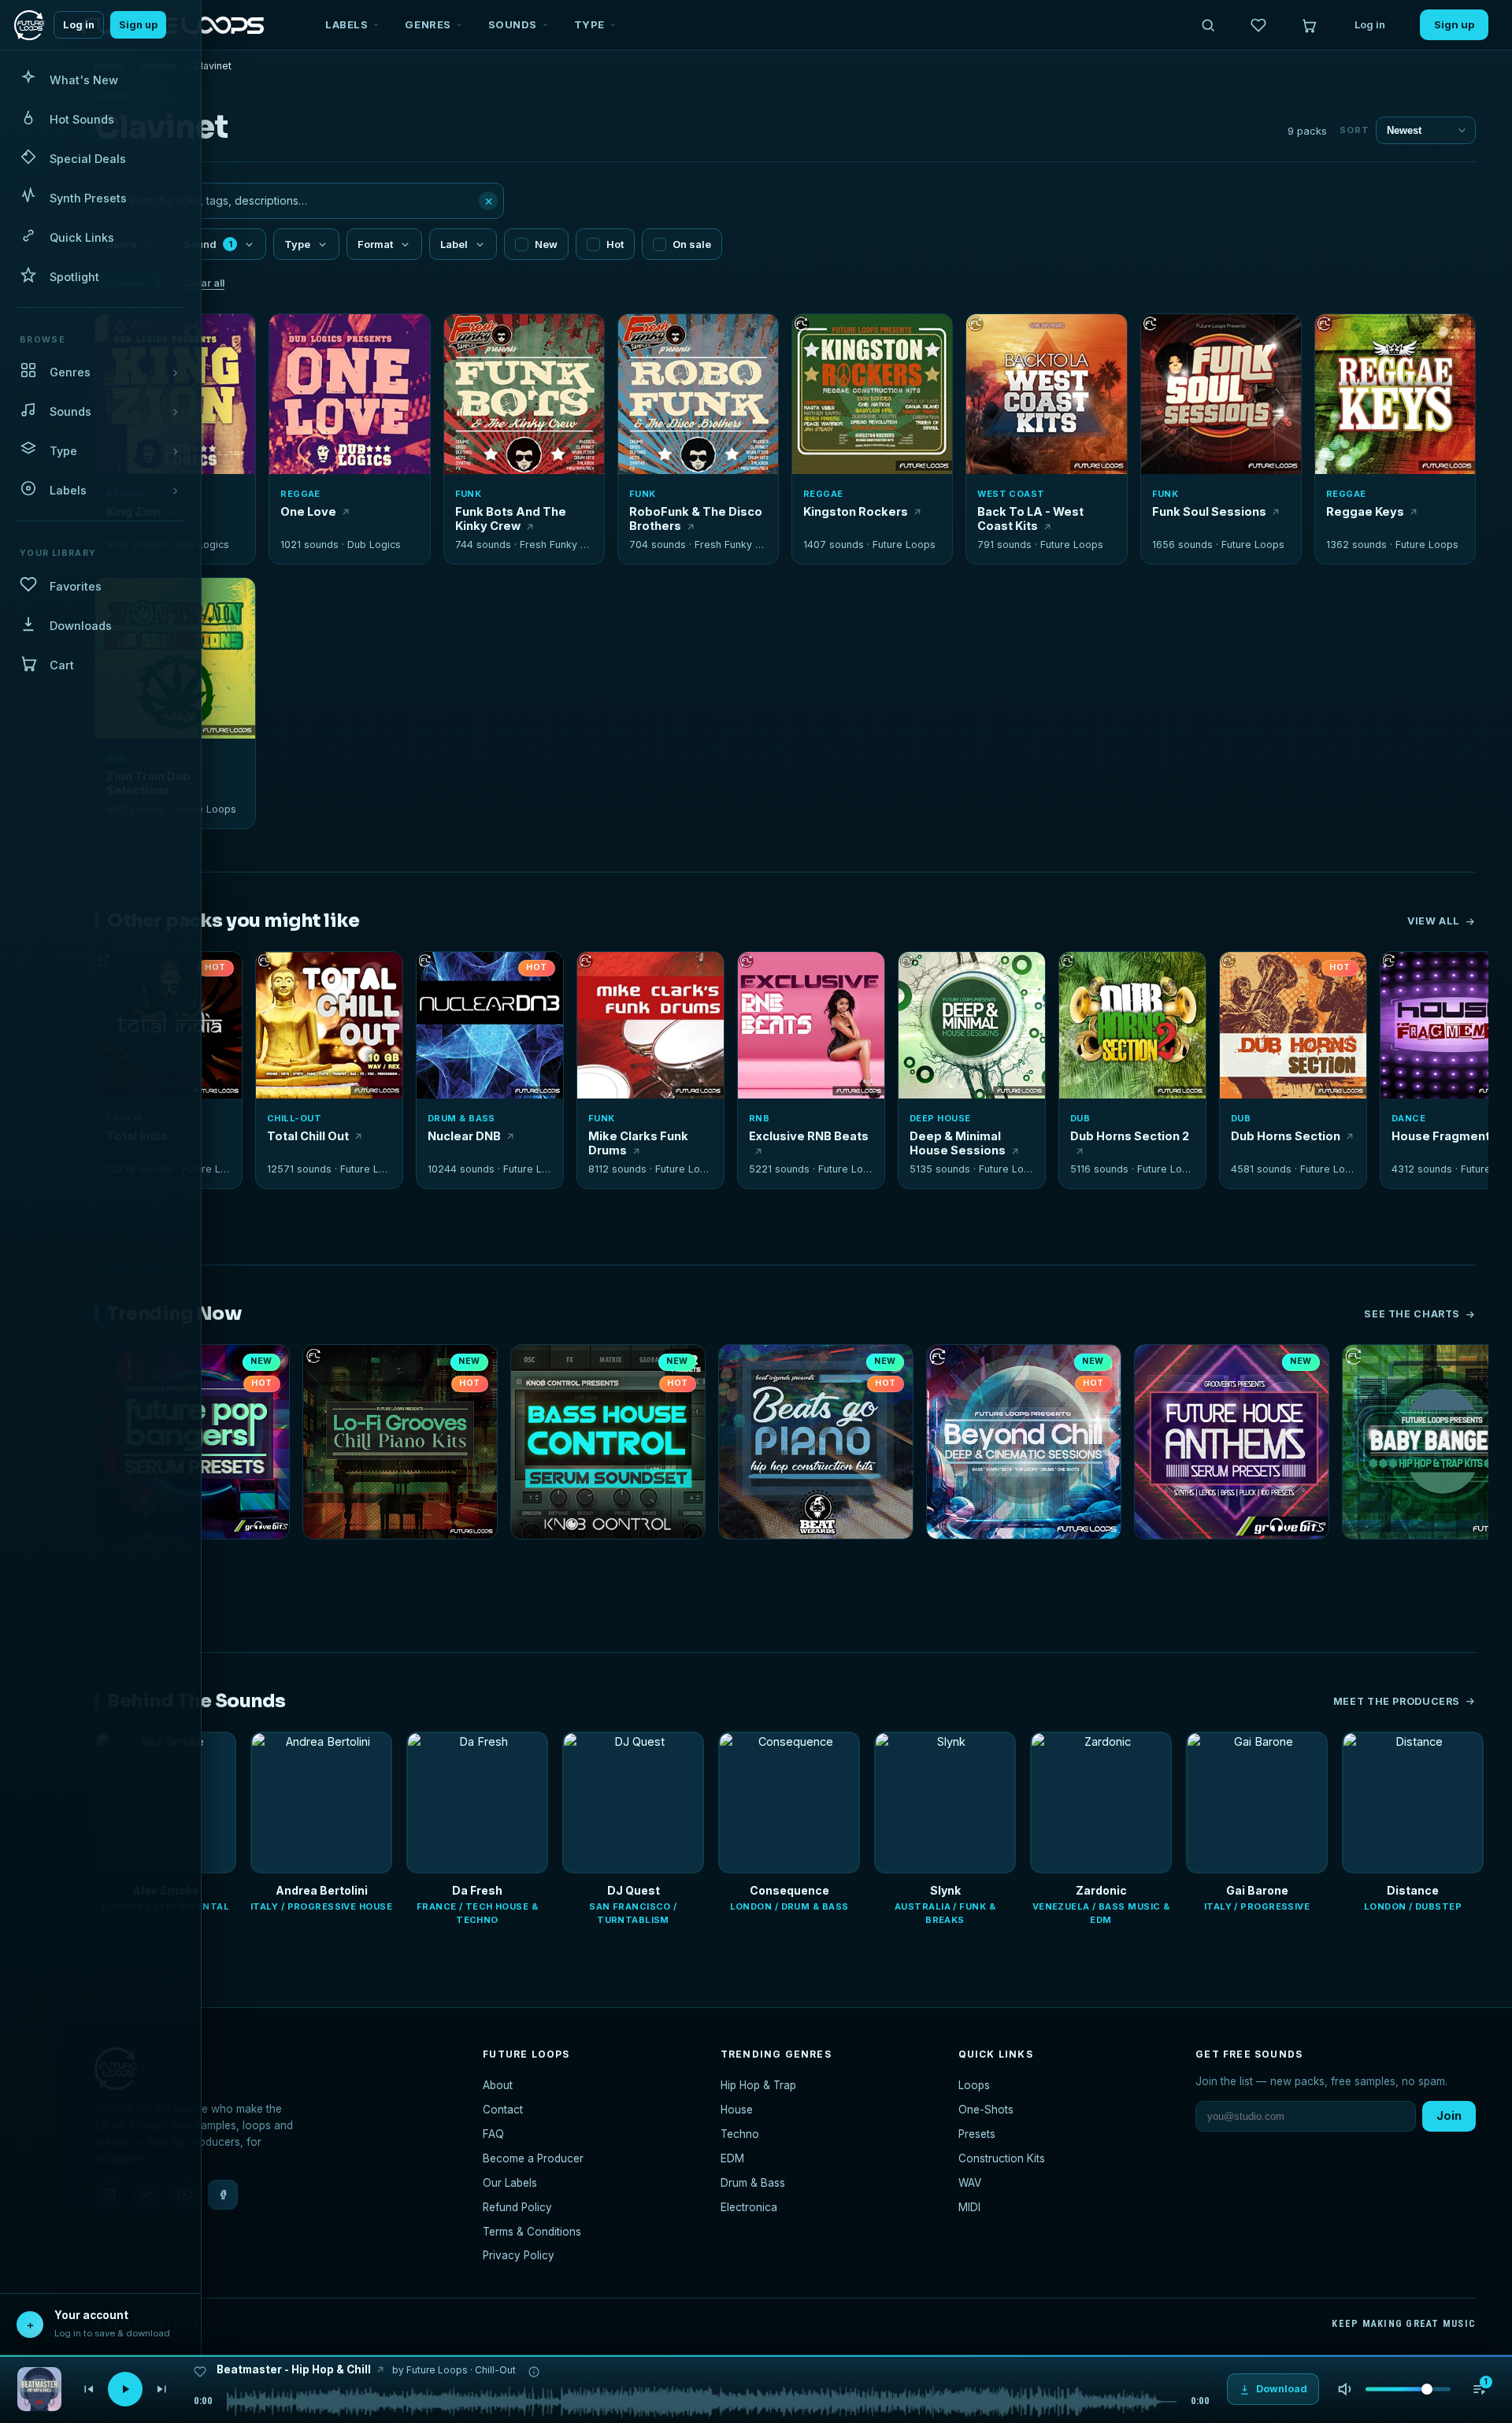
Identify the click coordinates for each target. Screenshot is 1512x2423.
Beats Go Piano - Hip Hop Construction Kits (816, 1560)
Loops (974, 2085)
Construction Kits (1002, 2158)
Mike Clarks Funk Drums (638, 1143)
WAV (970, 2183)
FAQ (493, 2134)
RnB (759, 1118)
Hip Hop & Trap (758, 2085)
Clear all (204, 283)
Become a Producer (533, 2158)
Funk (469, 494)
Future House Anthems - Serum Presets (1232, 1560)
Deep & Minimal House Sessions (958, 1143)
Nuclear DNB (464, 1136)
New (546, 244)
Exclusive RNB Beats (809, 1136)
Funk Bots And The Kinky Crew (511, 519)
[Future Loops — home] (29, 25)
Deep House (940, 1118)
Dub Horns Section (1286, 1136)
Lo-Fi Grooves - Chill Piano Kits (387, 1560)
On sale (692, 244)
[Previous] (88, 2389)
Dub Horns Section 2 (1130, 1136)
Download (359, 456)
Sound (208, 244)
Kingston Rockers (856, 511)
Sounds (513, 24)
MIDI (969, 2207)
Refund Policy (517, 2207)
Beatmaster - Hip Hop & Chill (294, 2369)
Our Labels (510, 2183)
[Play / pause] (350, 395)
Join (1449, 2115)
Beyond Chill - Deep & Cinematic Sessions (1024, 1560)
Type (589, 24)
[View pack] (39, 2389)
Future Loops (904, 545)
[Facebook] (223, 2195)
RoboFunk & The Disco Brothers (696, 519)
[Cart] (1309, 25)
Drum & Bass (461, 1118)
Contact (503, 2110)
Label (454, 244)
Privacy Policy (519, 2255)
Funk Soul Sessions (1209, 511)
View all (1434, 921)
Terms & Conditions (532, 2232)
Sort (1354, 130)
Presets (977, 2134)
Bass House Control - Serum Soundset (608, 1560)
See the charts (1412, 1314)
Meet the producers (1397, 1701)
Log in (79, 25)
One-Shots (986, 2110)
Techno (740, 2134)
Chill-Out (294, 1118)
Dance (1408, 1118)
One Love (308, 511)
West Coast (1011, 494)
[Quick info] (235, 335)
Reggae (300, 494)
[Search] (1208, 25)
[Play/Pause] (125, 2389)
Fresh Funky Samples (571, 545)
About (498, 2085)
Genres (428, 24)
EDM (732, 2158)
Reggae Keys (1365, 511)
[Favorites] (1258, 25)
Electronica (749, 2207)
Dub (1080, 1118)
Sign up (138, 25)
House (737, 2110)
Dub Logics (202, 545)
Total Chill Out (308, 1136)
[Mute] (1345, 2389)
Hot (615, 244)
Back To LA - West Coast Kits (1030, 519)
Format (375, 244)
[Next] (162, 2389)
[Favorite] (290, 335)
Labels (346, 24)
